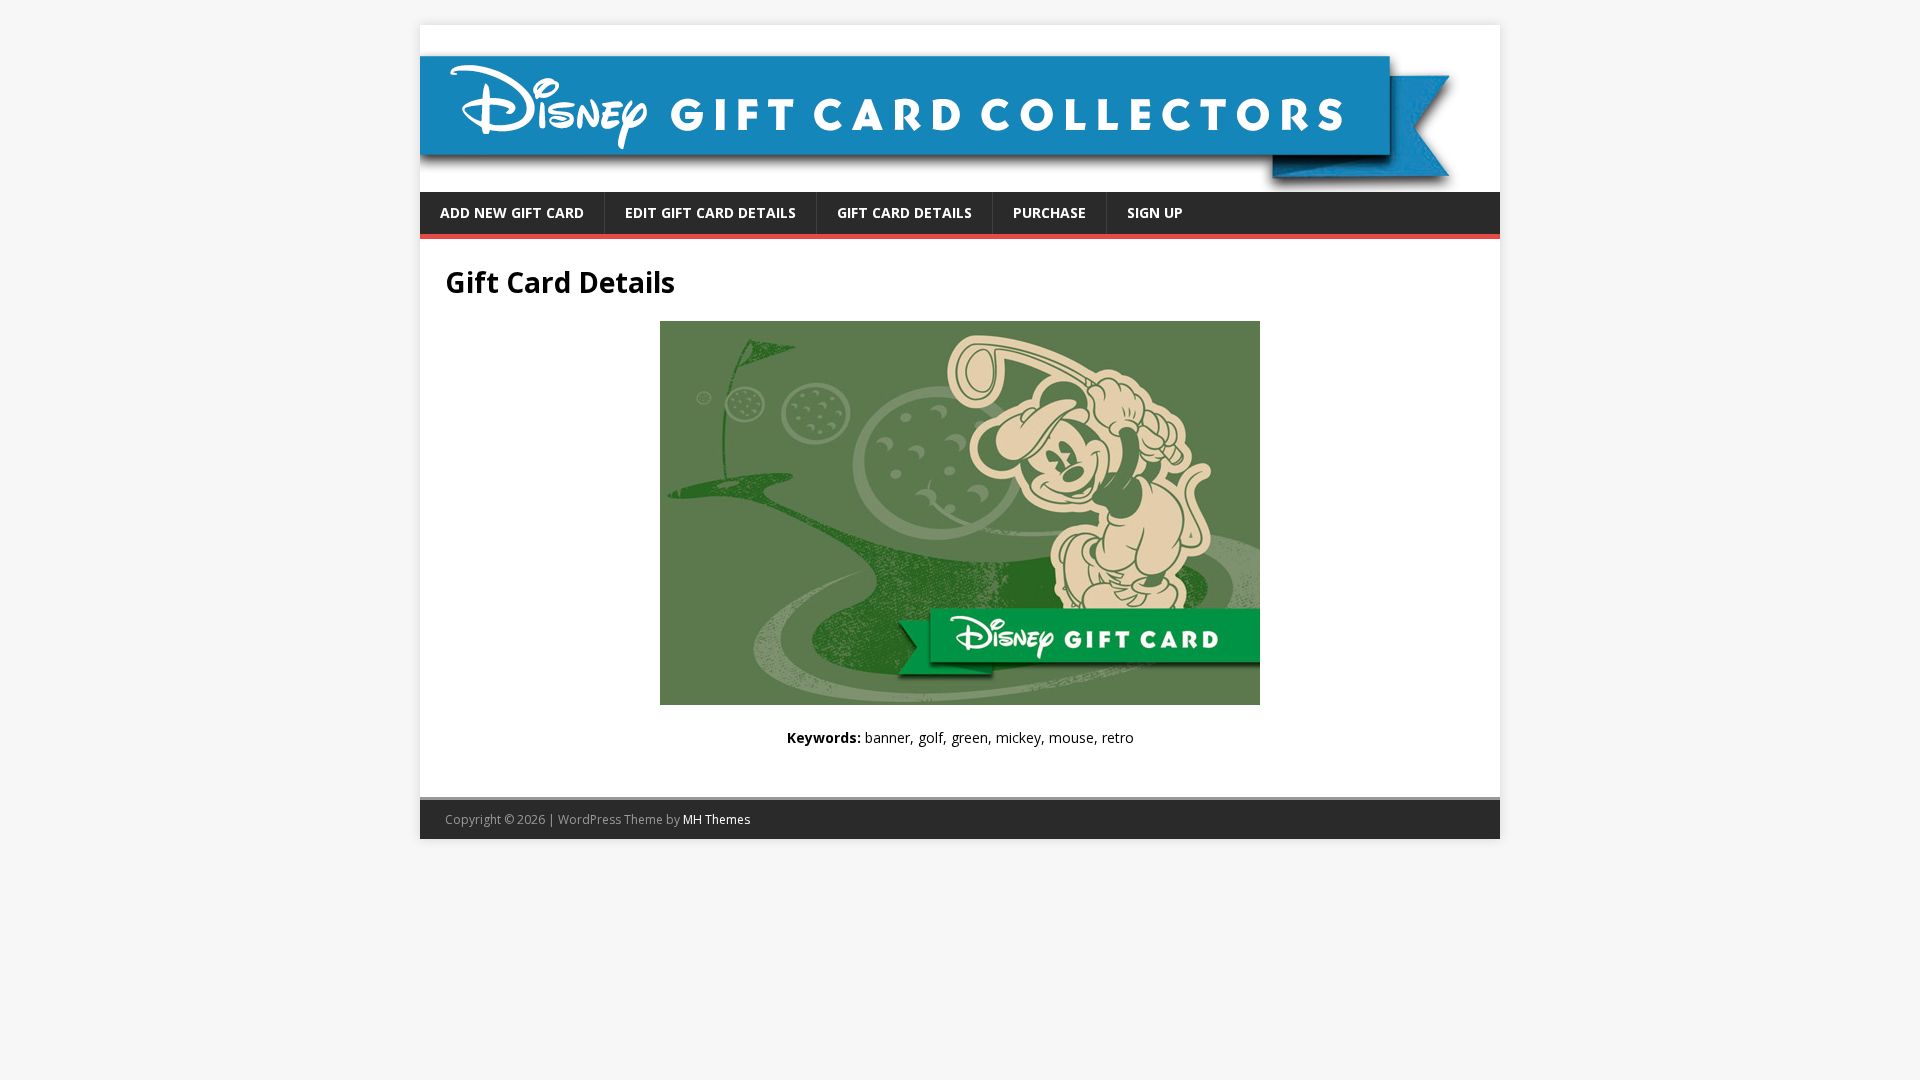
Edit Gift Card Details (710, 212)
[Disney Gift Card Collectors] (960, 180)
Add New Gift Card (512, 212)
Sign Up (1155, 212)
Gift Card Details (904, 212)
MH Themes (716, 819)
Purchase (1049, 212)
